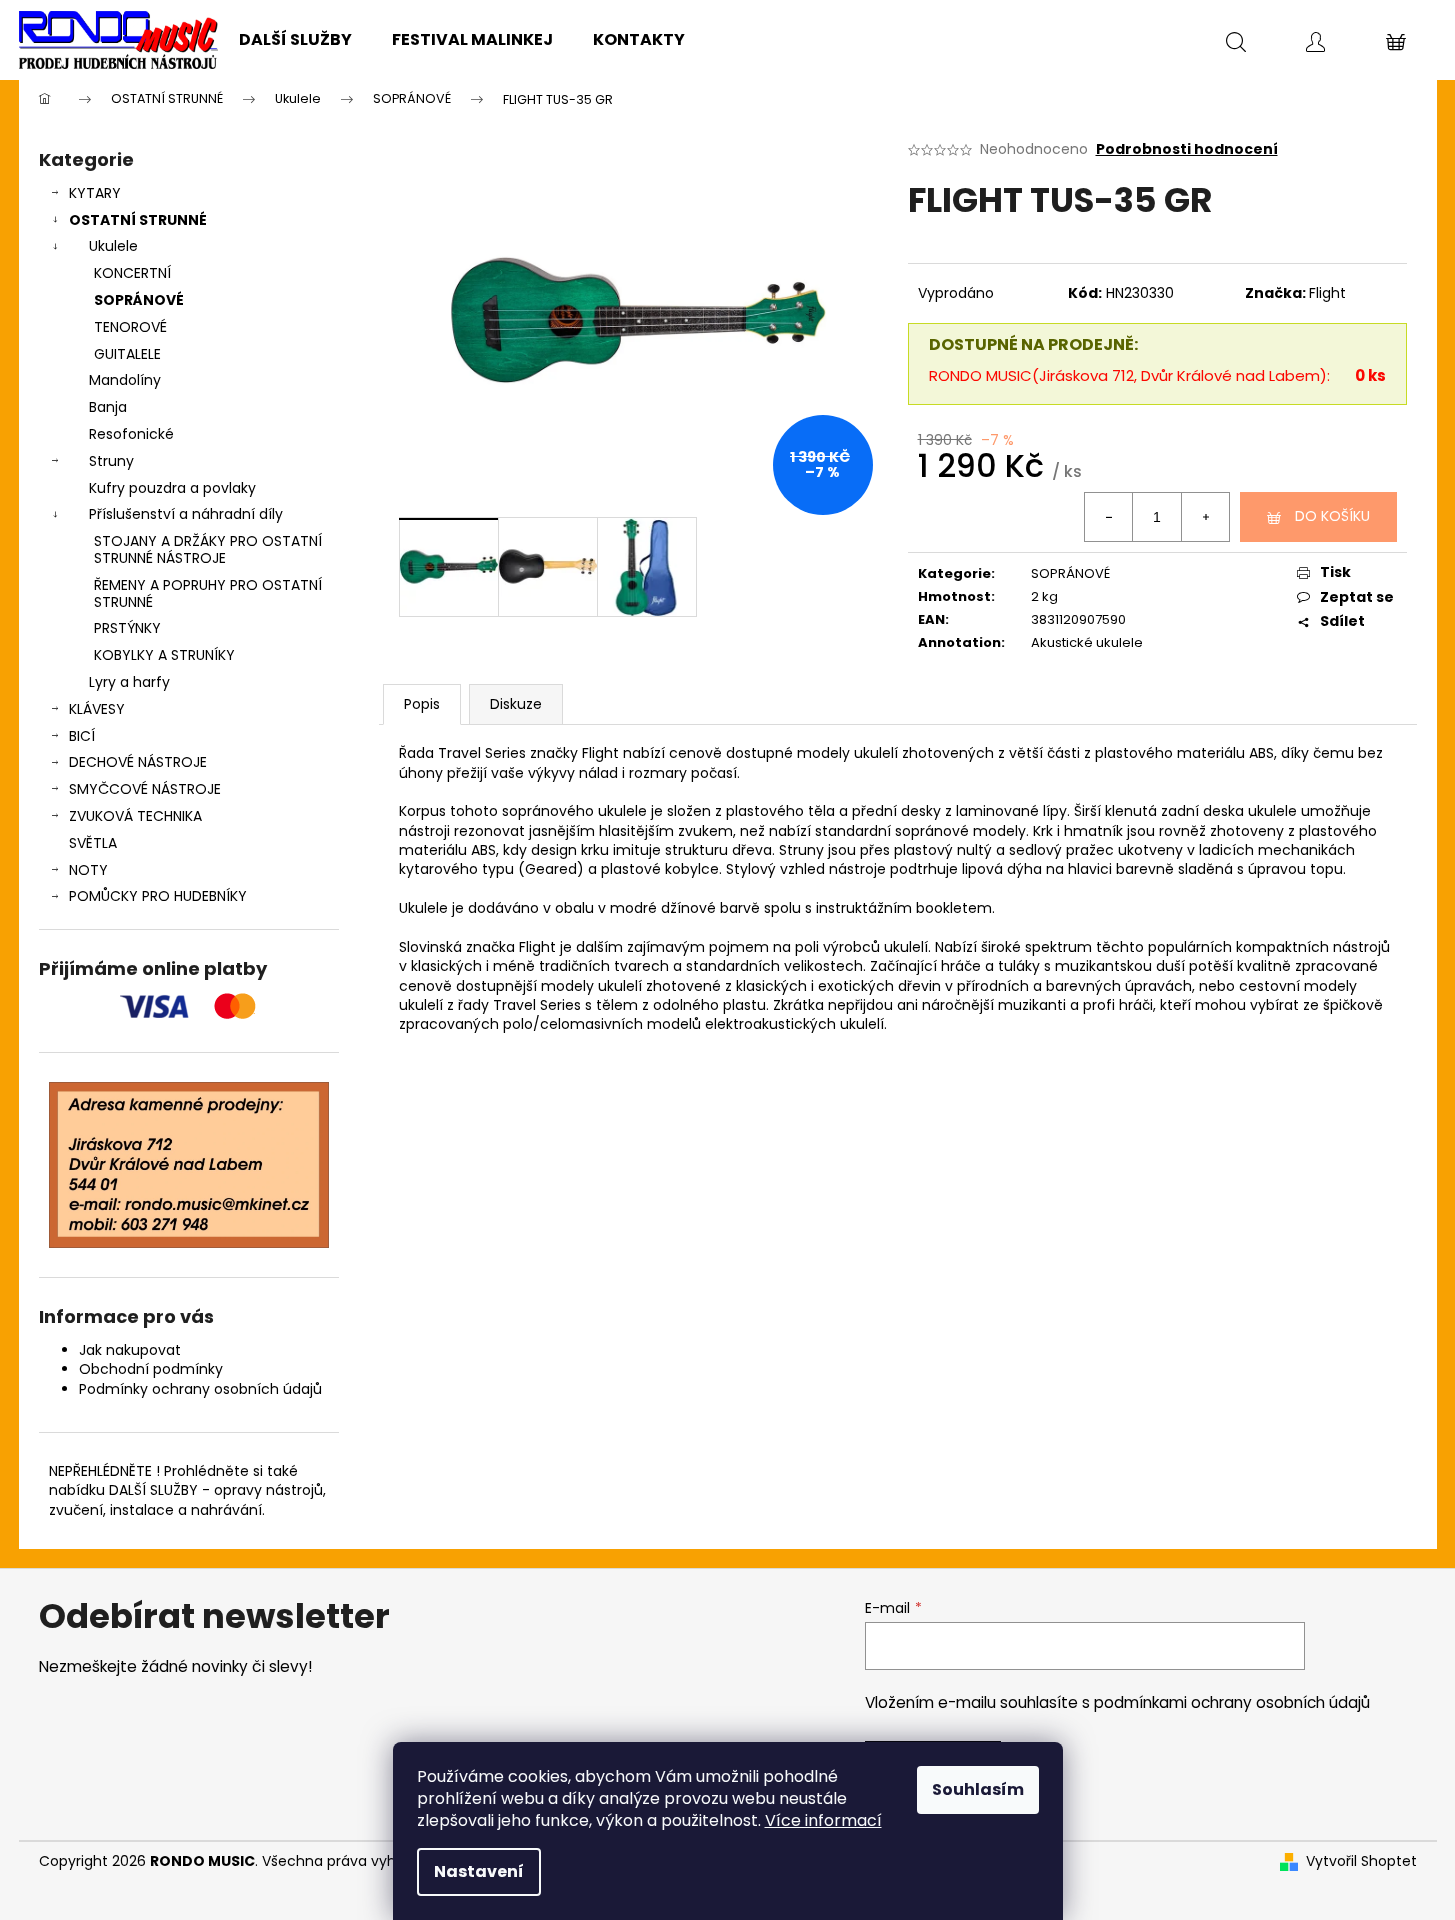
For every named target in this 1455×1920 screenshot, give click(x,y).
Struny (111, 461)
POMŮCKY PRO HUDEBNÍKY (158, 896)
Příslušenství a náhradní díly (186, 514)
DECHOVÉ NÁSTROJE (138, 762)
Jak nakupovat (130, 1350)
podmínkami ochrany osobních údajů (1232, 1702)
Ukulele (113, 246)
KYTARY (95, 193)
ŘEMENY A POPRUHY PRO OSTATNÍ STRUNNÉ (208, 593)
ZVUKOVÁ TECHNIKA (135, 816)
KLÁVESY (97, 709)
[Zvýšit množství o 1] (1205, 517)
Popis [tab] (422, 704)
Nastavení (479, 1871)
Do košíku (1332, 516)
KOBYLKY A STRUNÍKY (164, 655)
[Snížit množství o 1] (1109, 517)
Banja (108, 407)
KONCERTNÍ (132, 273)
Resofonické (131, 434)
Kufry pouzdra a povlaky (172, 488)
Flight (1327, 293)
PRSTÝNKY (127, 628)
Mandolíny (125, 380)
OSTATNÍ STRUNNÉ (138, 220)
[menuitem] (295, 40)
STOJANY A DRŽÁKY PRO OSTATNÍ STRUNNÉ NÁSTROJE (208, 549)
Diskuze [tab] (516, 704)
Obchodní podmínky (151, 1369)
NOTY (88, 870)
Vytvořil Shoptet (1361, 1861)
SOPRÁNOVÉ (139, 300)
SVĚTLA (93, 843)
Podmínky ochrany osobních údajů (200, 1389)
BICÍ (82, 736)
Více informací (823, 1820)
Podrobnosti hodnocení (1187, 149)
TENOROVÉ (130, 327)
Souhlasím (978, 1789)
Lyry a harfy (129, 682)
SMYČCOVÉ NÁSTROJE (145, 789)
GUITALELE (127, 354)
